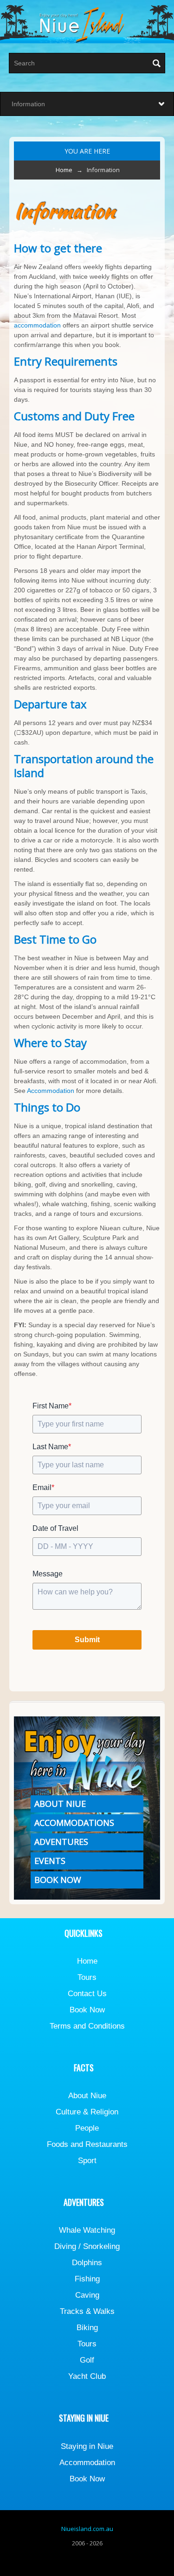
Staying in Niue (87, 2446)
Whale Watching (87, 2230)
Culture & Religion (87, 2112)
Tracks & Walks (87, 2311)
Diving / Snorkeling (87, 2246)
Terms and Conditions (87, 2026)
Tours (87, 1977)
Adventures (61, 1842)
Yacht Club (87, 2376)
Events (50, 1861)
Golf (87, 2360)
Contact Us (87, 1994)
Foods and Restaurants (87, 2144)
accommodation (37, 325)
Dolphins (87, 2263)
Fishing (87, 2279)
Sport (87, 2161)
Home (64, 170)
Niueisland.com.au (87, 2529)
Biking (87, 2328)
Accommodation (51, 1091)
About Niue (60, 1804)
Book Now (58, 1880)
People (87, 2128)
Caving (87, 2295)
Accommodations (74, 1823)
